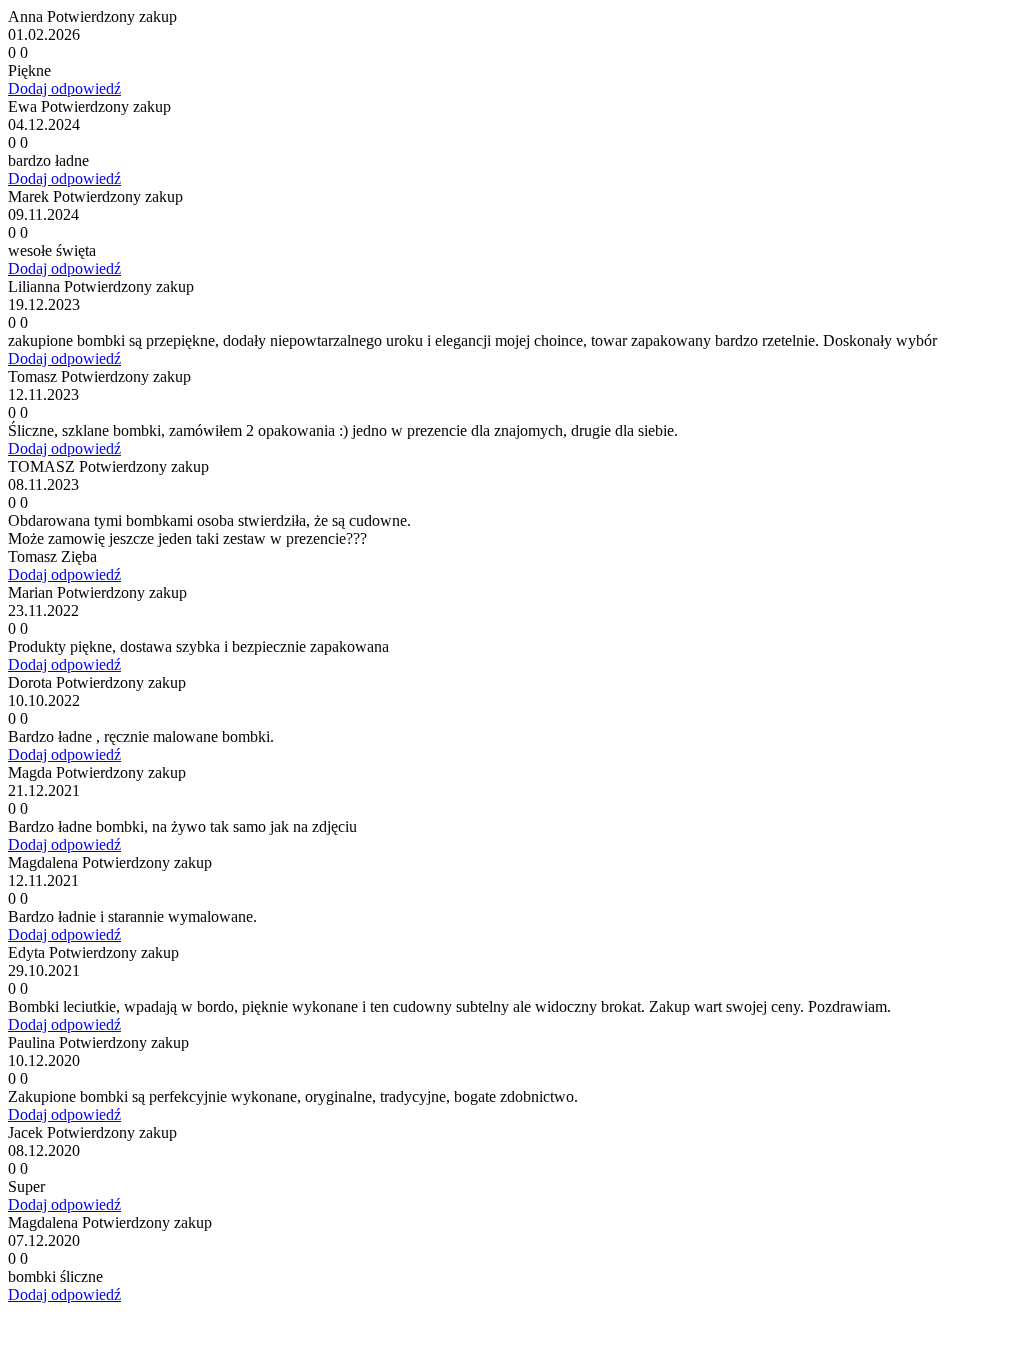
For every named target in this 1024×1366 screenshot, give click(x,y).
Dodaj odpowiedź (64, 88)
